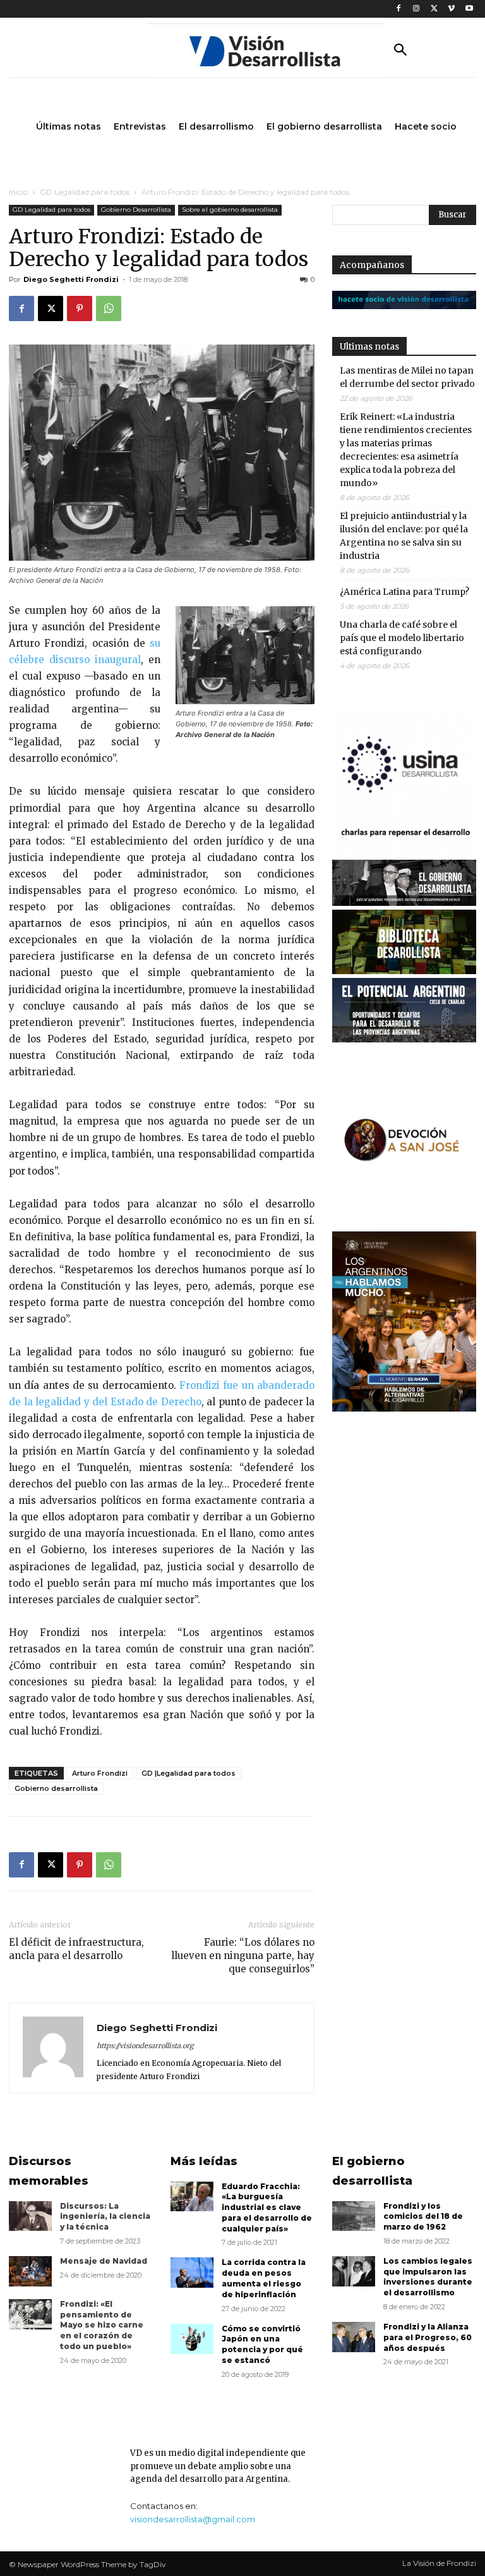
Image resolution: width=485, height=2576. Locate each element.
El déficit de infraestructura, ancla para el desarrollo (76, 1949)
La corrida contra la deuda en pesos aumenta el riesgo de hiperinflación (264, 2278)
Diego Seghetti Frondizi (71, 279)
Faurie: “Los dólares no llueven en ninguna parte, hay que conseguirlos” (243, 1956)
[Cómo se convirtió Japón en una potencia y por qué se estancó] (192, 2339)
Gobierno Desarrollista (136, 210)
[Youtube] (469, 9)
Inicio (18, 192)
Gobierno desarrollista (56, 1788)
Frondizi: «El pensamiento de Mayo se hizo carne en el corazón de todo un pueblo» (102, 2325)
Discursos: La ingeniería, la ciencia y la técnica (105, 2217)
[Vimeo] (451, 9)
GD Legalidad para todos (85, 192)
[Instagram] (416, 9)
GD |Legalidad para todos (189, 1773)
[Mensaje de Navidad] (30, 2271)
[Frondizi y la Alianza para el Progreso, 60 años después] (354, 2337)
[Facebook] (399, 9)
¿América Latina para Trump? (404, 592)
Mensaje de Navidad (104, 2261)
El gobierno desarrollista (372, 2171)
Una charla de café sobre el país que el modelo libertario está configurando (402, 638)
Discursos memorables (49, 2171)
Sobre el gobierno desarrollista (230, 210)
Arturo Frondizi (100, 1773)
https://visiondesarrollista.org (145, 2046)
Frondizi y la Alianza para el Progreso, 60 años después (428, 2337)
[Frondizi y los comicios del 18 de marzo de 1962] (354, 2216)
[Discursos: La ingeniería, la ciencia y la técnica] (30, 2216)
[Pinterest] (80, 308)
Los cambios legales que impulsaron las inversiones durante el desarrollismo (428, 2277)
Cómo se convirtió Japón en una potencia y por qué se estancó (262, 2344)
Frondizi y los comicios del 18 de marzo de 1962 (423, 2217)
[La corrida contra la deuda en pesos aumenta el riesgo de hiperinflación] (192, 2273)
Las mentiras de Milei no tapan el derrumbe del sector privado (407, 377)
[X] (434, 9)
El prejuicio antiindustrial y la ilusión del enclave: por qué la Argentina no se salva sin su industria (404, 536)
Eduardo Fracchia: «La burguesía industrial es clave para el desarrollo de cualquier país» (267, 2207)
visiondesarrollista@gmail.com (193, 2519)
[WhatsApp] (109, 308)
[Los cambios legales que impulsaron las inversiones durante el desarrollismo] (354, 2271)
